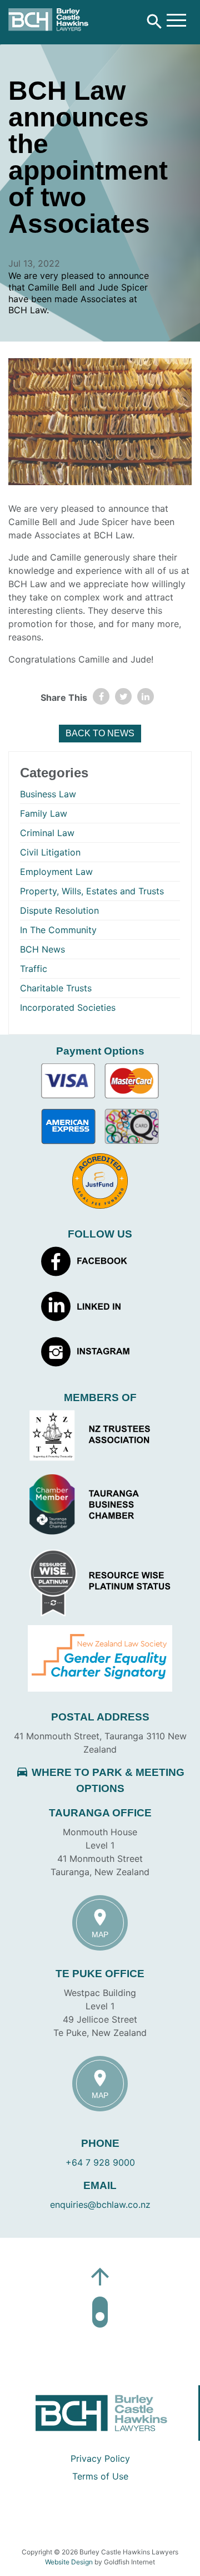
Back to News (100, 733)
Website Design (69, 2562)
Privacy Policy (100, 2458)
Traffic (34, 969)
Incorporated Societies (68, 1007)
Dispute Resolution (59, 910)
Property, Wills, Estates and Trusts (92, 891)
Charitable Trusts (56, 988)
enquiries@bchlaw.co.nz (100, 2205)
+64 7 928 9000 (100, 2162)
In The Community (58, 930)
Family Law (44, 813)
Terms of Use (100, 2476)
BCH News (42, 949)
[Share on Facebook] (101, 696)
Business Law (48, 794)
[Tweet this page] (123, 696)
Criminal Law (47, 833)
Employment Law (56, 872)
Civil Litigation (50, 852)
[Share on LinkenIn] (146, 696)
